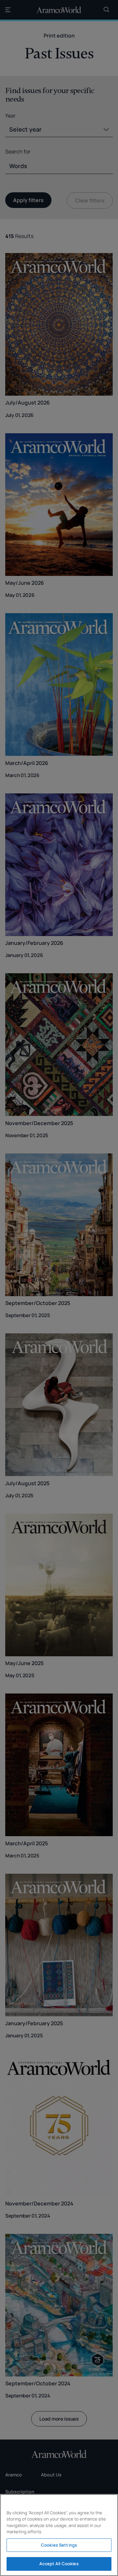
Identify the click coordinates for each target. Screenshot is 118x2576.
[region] (59, 2535)
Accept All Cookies (59, 2564)
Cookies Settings (59, 2545)
